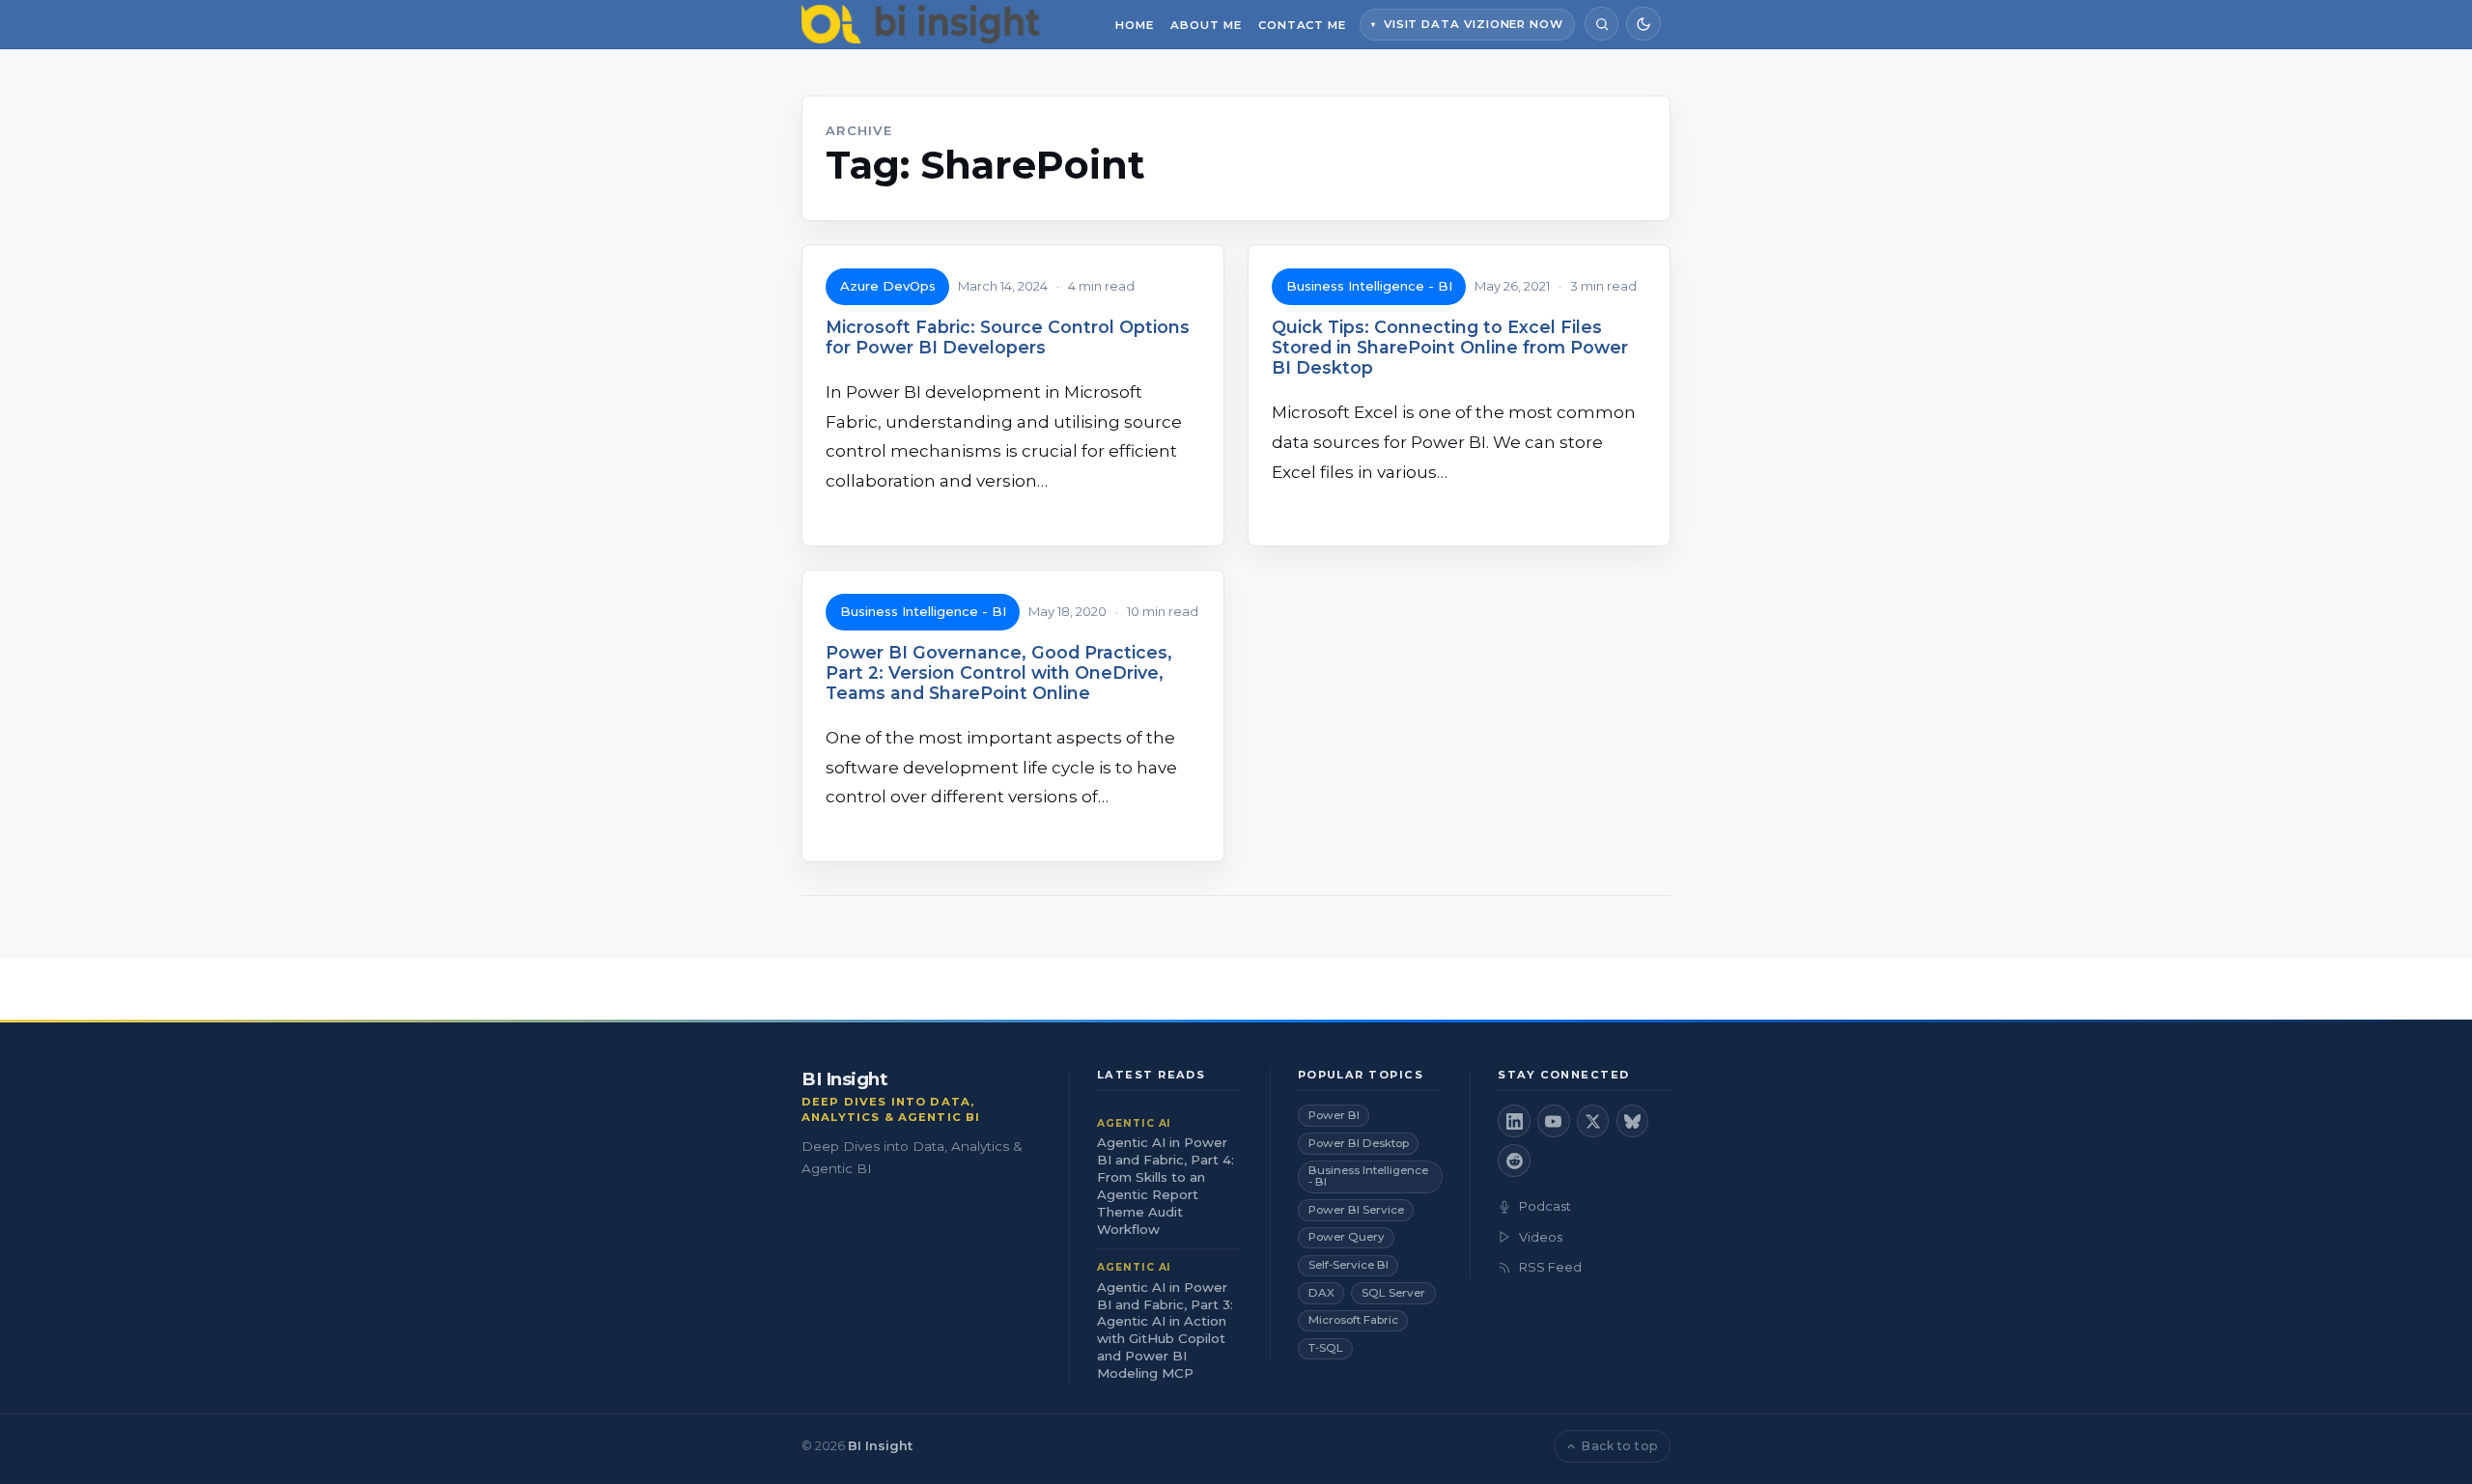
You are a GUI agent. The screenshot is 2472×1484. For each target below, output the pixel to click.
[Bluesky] (1633, 1121)
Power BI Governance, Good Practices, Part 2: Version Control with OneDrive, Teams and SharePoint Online (999, 672)
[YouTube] (1554, 1121)
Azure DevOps (888, 286)
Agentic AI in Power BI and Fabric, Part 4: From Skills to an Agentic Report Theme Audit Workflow (1166, 1186)
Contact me (1302, 25)
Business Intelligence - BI (1369, 286)
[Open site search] (1601, 24)
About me (1206, 25)
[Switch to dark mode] (1643, 24)
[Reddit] (1514, 1161)
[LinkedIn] (1514, 1121)
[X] (1593, 1121)
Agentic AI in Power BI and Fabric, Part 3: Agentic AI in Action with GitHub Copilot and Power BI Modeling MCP (1165, 1330)
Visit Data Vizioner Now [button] (1474, 24)
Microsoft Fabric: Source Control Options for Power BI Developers (1008, 337)
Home (1135, 25)
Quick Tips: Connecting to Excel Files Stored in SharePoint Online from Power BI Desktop (1450, 347)
